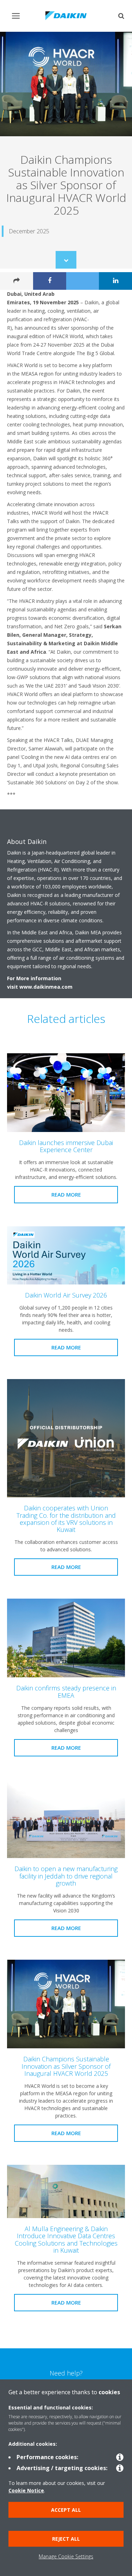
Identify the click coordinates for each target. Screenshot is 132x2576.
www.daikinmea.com (46, 987)
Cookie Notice (26, 2490)
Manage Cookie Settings (66, 2556)
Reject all (66, 2539)
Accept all (66, 2510)
